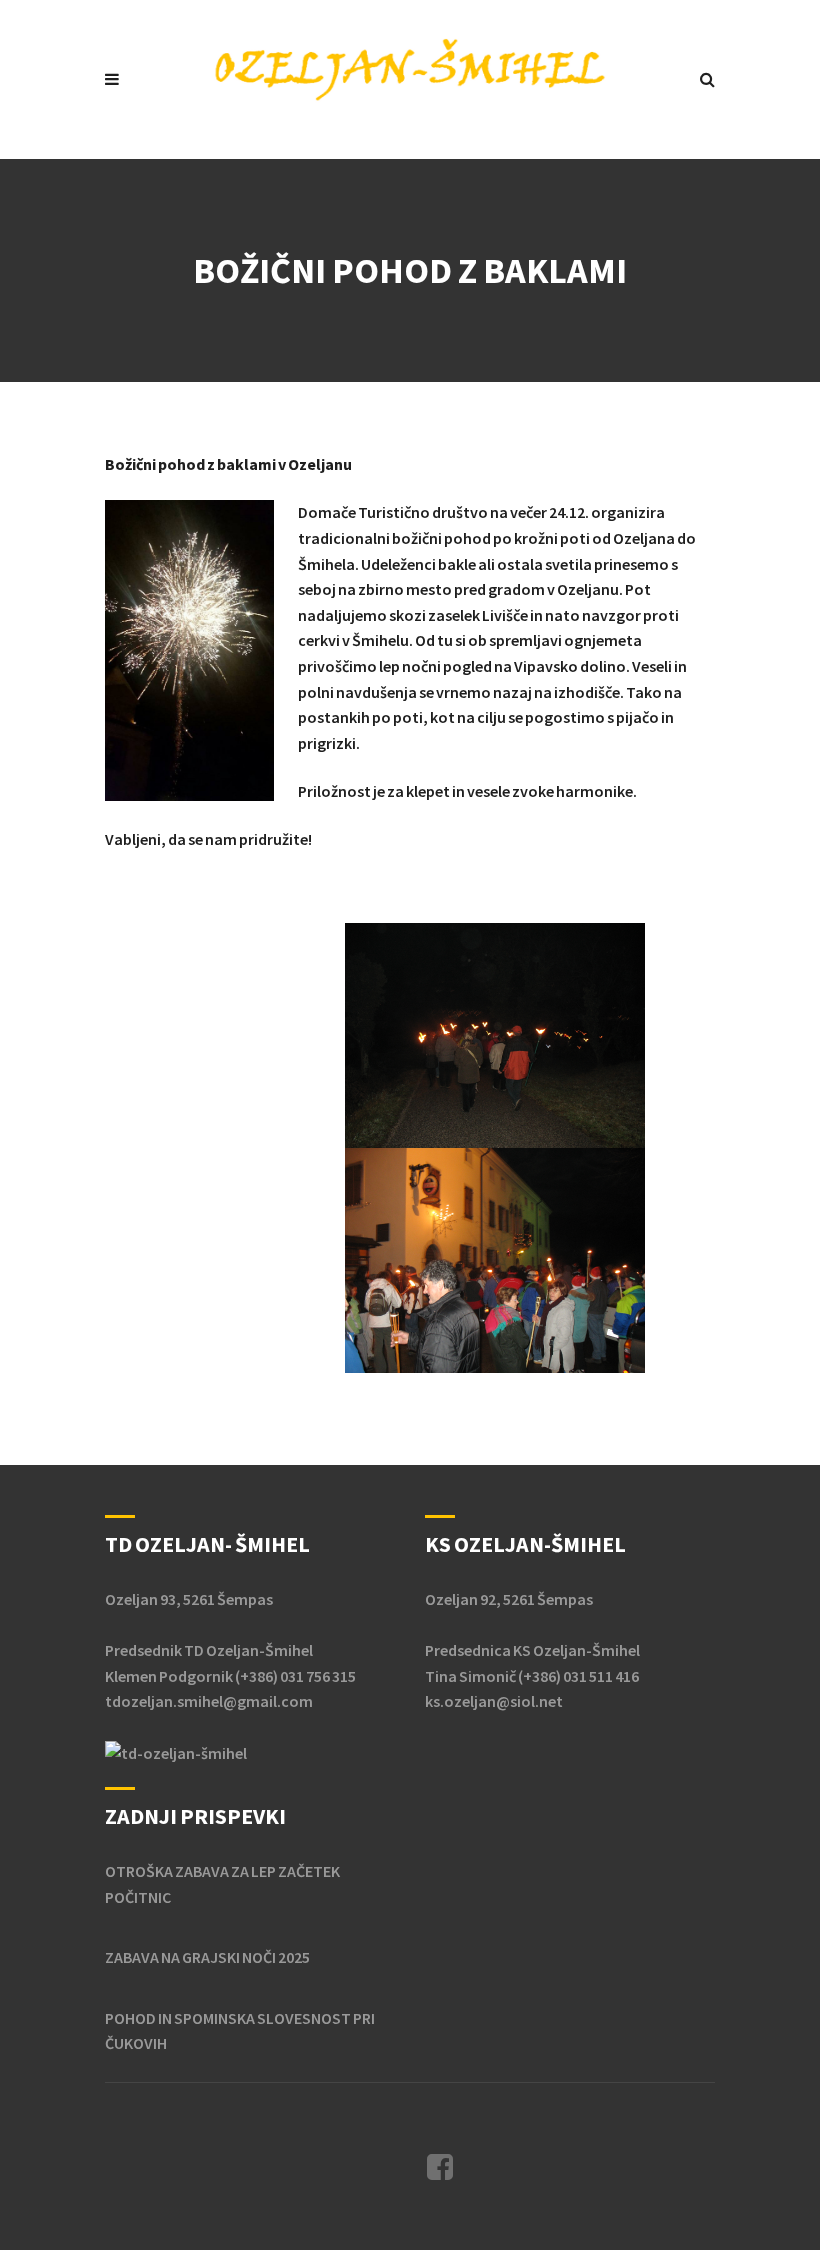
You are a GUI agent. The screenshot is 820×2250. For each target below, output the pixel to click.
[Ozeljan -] (410, 68)
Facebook (440, 2167)
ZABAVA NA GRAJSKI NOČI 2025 (207, 1957)
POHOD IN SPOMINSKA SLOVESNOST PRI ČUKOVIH (240, 2031)
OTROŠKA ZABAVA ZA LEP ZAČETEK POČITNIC (222, 1884)
